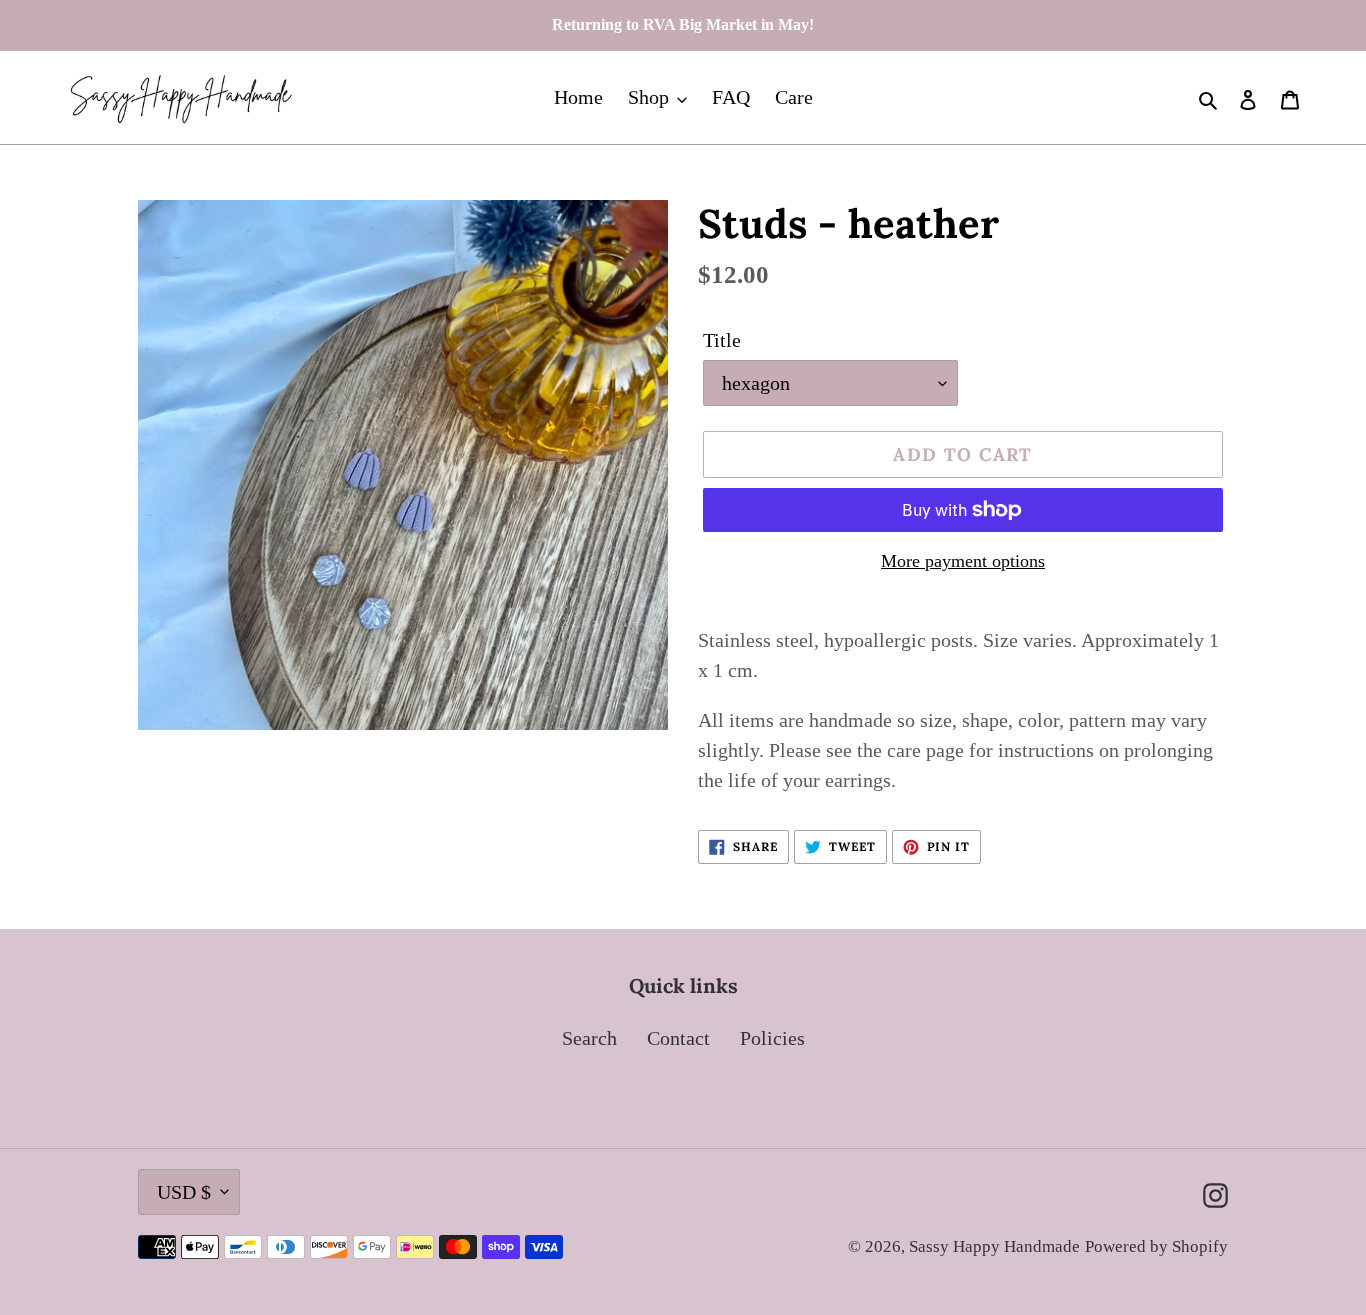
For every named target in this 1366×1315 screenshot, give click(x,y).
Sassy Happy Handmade (994, 1246)
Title (722, 340)
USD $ (184, 1192)
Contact (678, 1038)
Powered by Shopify (1156, 1246)
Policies (772, 1038)
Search (589, 1038)
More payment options (963, 561)
